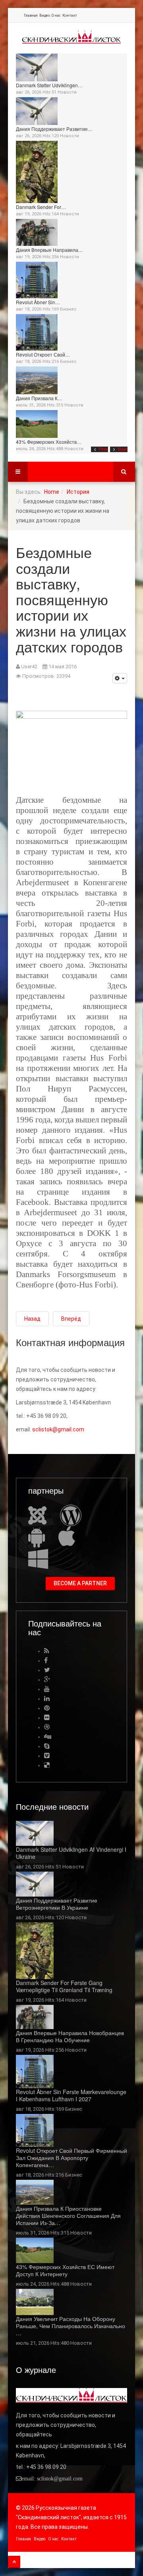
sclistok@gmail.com (58, 1429)
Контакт (70, 15)
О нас (56, 15)
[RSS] (47, 1651)
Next (123, 449)
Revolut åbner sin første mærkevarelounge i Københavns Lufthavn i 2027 (71, 2095)
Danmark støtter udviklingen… (49, 85)
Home (52, 492)
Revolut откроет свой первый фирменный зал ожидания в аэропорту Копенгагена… (71, 2158)
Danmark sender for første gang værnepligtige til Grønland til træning (64, 1986)
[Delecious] (47, 1765)
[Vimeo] (47, 1756)
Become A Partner (80, 1583)
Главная (31, 15)
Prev (103, 449)
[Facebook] (46, 1660)
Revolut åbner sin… (38, 302)
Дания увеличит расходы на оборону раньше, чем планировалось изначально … (71, 2326)
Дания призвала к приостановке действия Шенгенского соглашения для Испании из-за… (68, 2215)
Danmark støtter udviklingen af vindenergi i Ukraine (71, 1853)
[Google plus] (47, 1679)
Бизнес (68, 309)
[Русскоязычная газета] (71, 37)
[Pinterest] (47, 1708)
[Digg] (48, 1737)
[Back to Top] (14, 2562)
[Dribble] (47, 1727)
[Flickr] (47, 1718)
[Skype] (47, 1746)
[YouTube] (47, 1689)
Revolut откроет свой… (43, 354)
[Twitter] (47, 1670)
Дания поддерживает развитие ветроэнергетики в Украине (57, 1904)
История (78, 492)
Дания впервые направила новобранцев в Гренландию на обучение (70, 2036)
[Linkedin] (47, 1698)
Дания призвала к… (39, 398)
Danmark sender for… (41, 207)
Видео (45, 15)
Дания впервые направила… (49, 250)
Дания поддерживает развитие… (54, 129)
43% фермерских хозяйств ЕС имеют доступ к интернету (65, 2270)
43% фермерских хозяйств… (49, 442)
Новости (67, 92)
